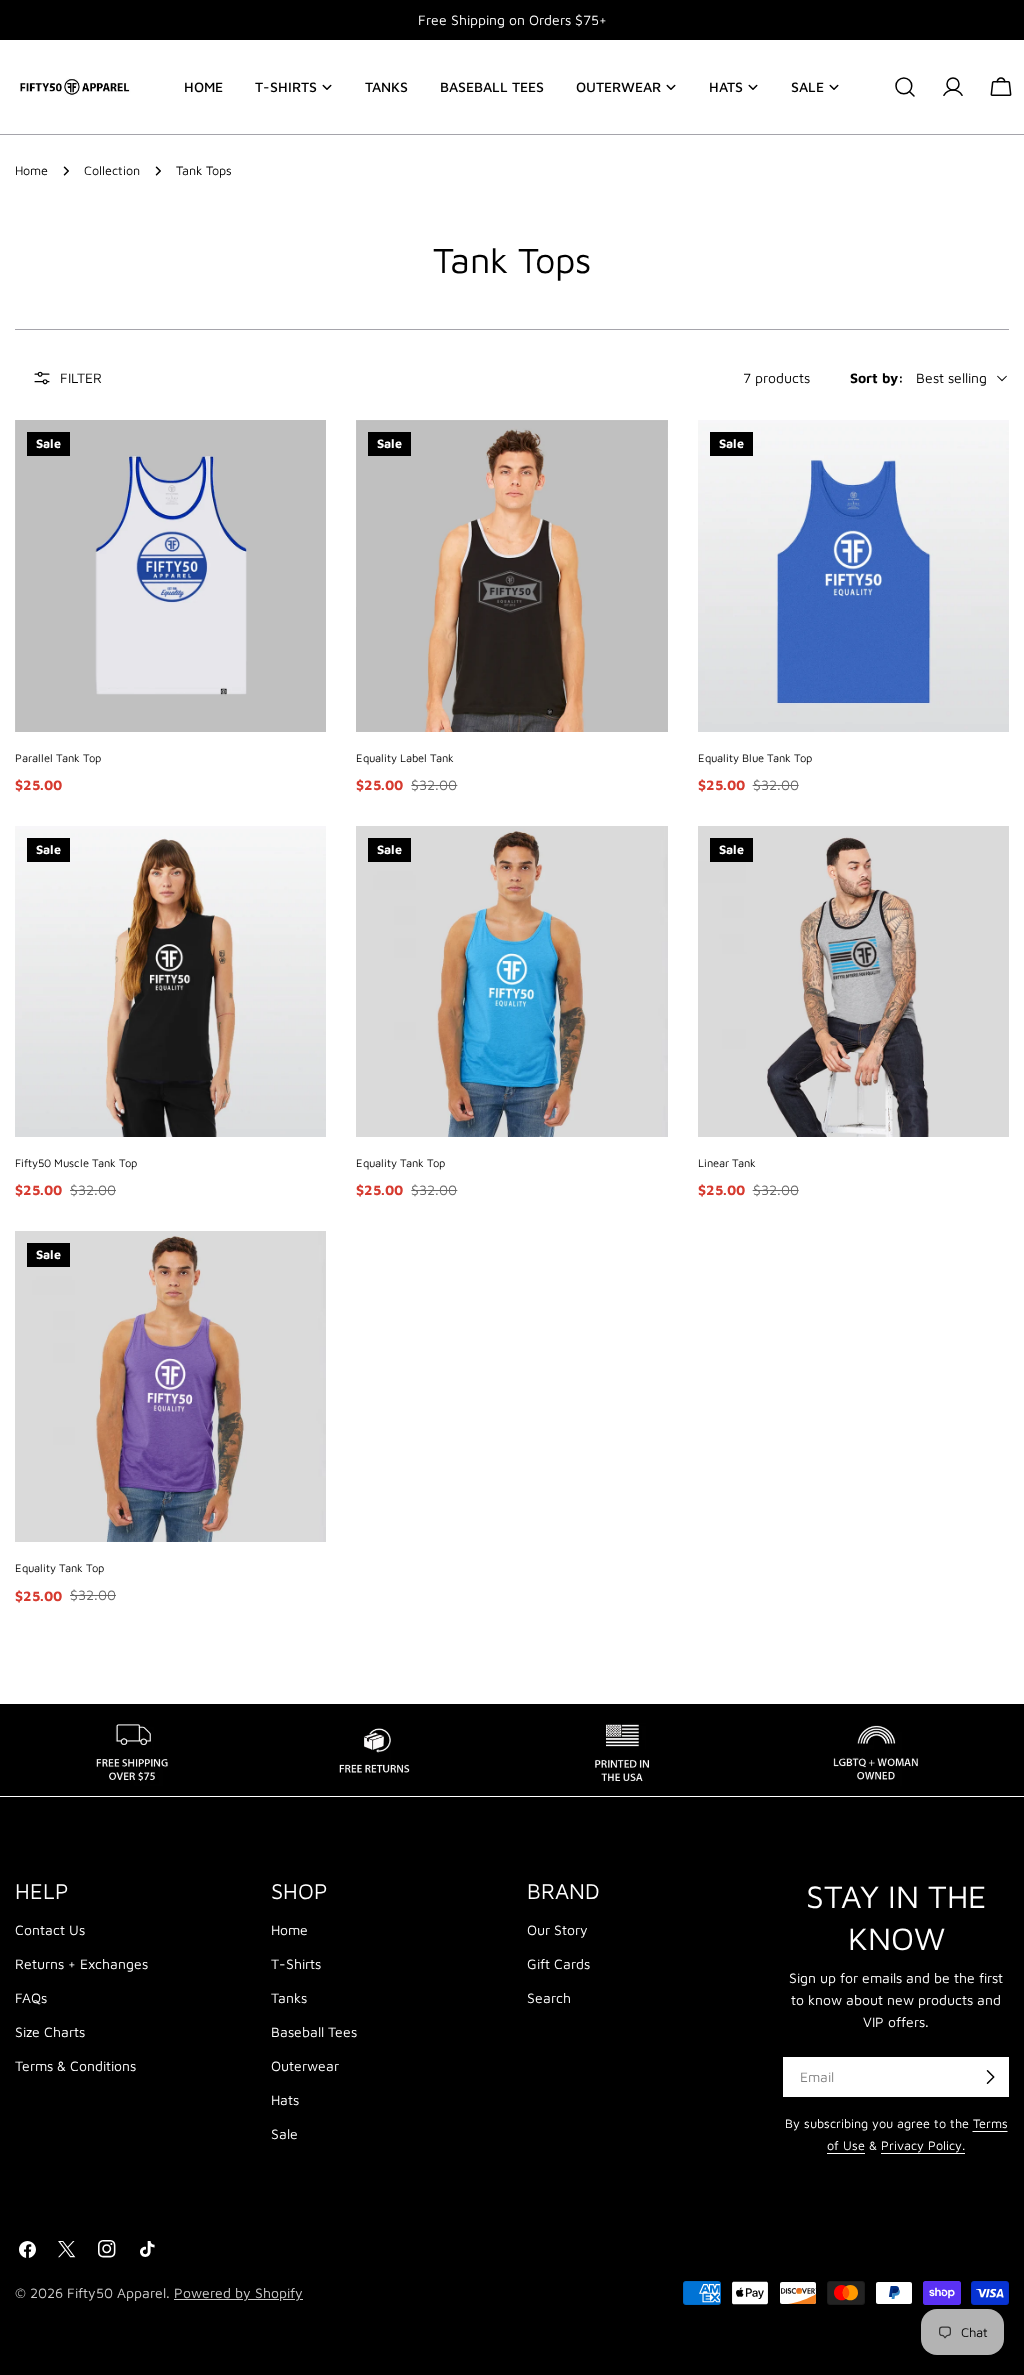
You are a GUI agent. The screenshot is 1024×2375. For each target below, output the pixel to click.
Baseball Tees (314, 2031)
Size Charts (50, 2031)
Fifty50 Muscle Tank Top (76, 1162)
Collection (112, 170)
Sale (284, 2133)
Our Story (557, 1929)
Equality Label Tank (405, 757)
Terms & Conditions (75, 2065)
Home (31, 170)
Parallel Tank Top (58, 757)
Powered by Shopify (238, 2292)
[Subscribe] (990, 2077)
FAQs (31, 1997)
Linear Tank (727, 1162)
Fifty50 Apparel (116, 2292)
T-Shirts (296, 1963)
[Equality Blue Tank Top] (853, 575)
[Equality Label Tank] (511, 575)
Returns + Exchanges (81, 1963)
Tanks (289, 1997)
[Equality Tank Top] (511, 981)
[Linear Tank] (853, 981)
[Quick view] (301, 460)
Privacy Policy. (923, 2145)
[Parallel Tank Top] (170, 575)
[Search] (905, 87)
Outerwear (305, 2065)
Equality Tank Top (400, 1162)
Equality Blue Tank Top (755, 757)
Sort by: (877, 377)
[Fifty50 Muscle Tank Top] (170, 981)
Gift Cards (558, 1963)
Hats (285, 2099)
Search (549, 1997)
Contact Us (50, 1929)
